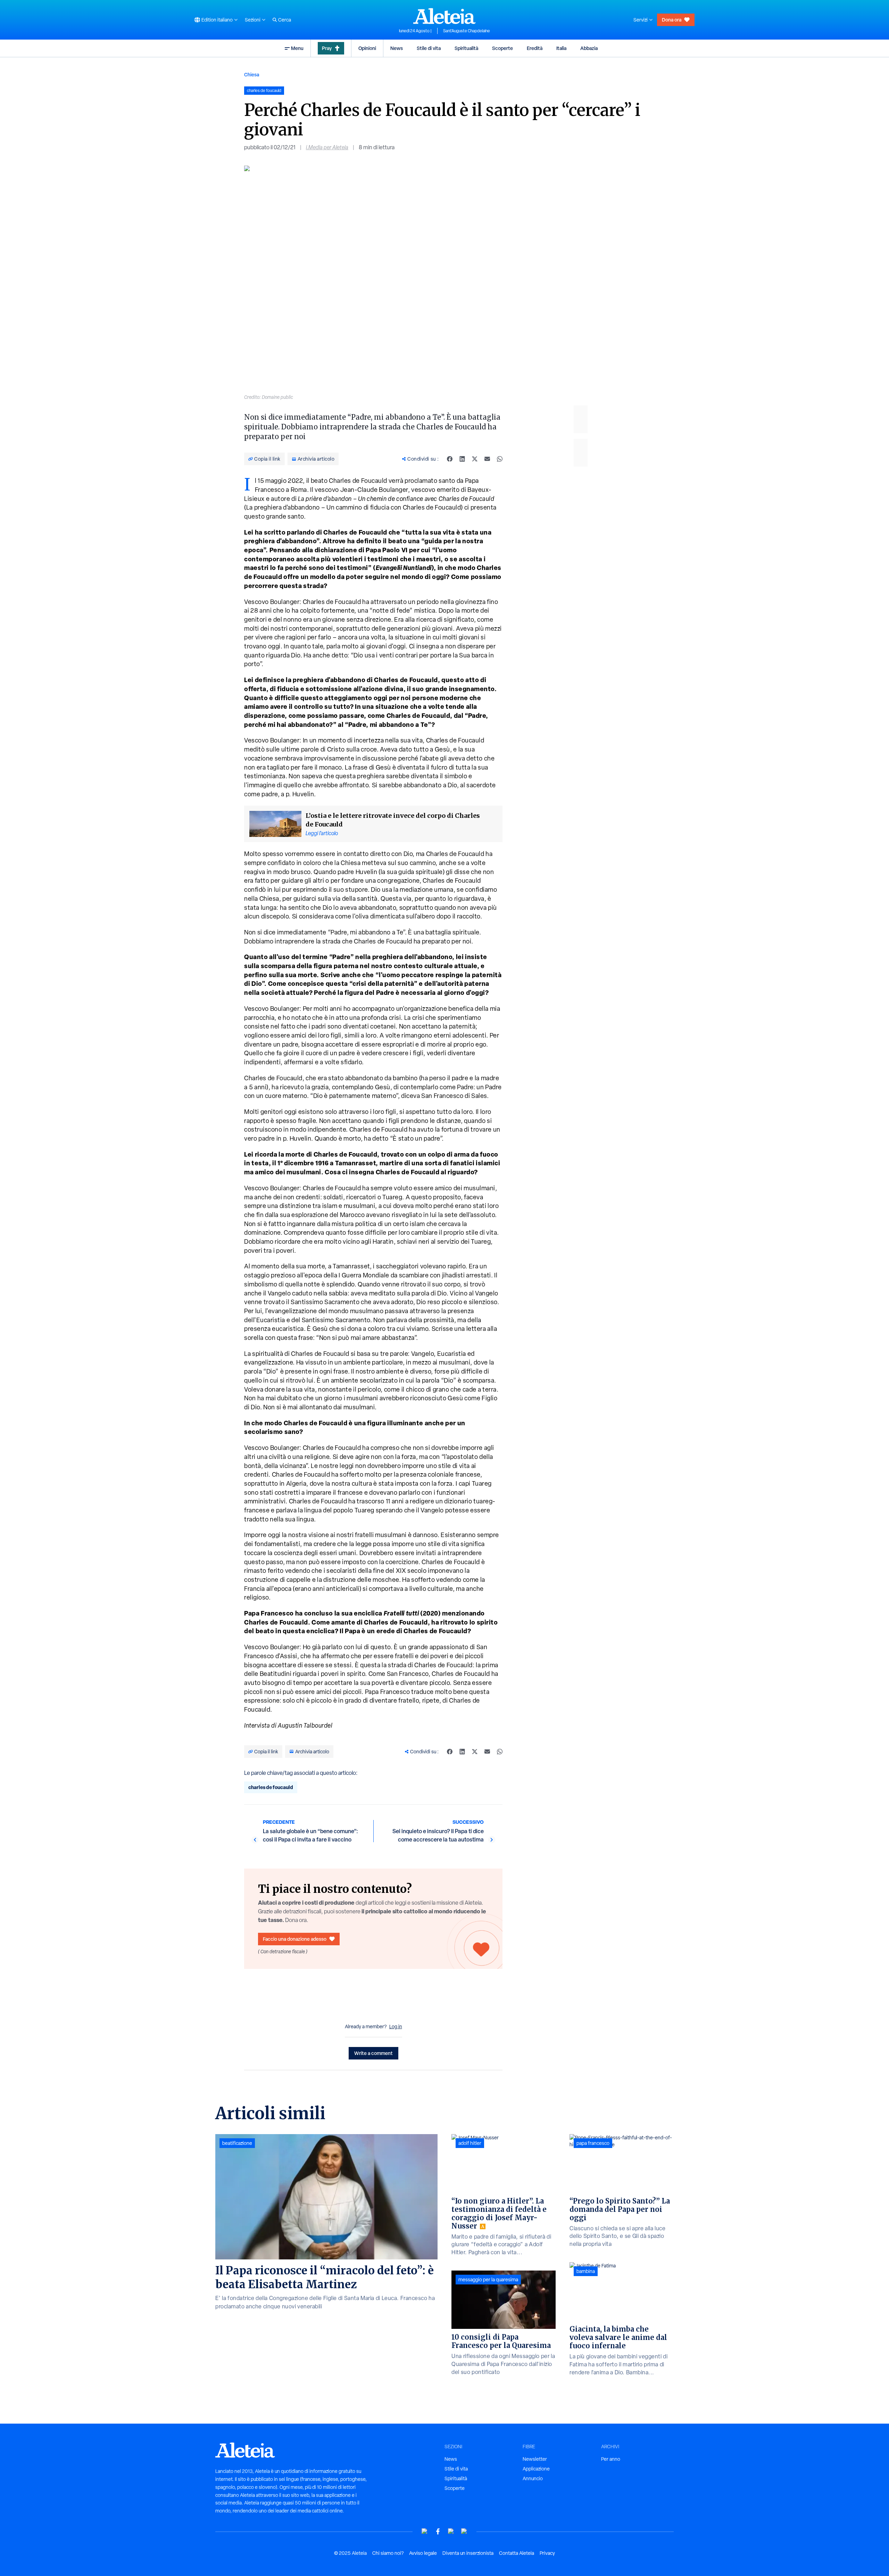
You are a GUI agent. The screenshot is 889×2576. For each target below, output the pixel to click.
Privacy (547, 2553)
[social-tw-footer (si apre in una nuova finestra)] (451, 2531)
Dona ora (672, 20)
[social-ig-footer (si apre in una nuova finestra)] (464, 2531)
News (397, 48)
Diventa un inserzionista (468, 2553)
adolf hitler (470, 2143)
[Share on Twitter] (475, 459)
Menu (297, 48)
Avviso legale (423, 2553)
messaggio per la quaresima (488, 2280)
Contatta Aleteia (517, 2553)
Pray (327, 48)
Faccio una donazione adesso (295, 1939)
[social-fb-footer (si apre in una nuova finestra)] (438, 2531)
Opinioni (367, 48)
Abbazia (589, 48)
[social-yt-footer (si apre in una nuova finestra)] (425, 2531)
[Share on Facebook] (450, 459)
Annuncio (533, 2478)
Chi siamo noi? (388, 2553)
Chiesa (252, 74)
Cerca (285, 20)
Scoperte (502, 48)
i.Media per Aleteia (327, 147)
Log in (396, 2027)
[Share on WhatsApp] (500, 459)
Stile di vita (429, 48)
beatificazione (237, 2143)
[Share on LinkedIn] (462, 459)
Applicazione (536, 2469)
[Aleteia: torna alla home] (444, 16)
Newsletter (535, 2459)
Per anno (611, 2459)
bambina (586, 2271)
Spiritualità (466, 48)
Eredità (535, 48)
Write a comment (373, 2053)
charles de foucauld (271, 1787)
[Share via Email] (487, 459)
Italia (561, 48)
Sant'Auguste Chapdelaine (467, 31)
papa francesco (593, 2143)
